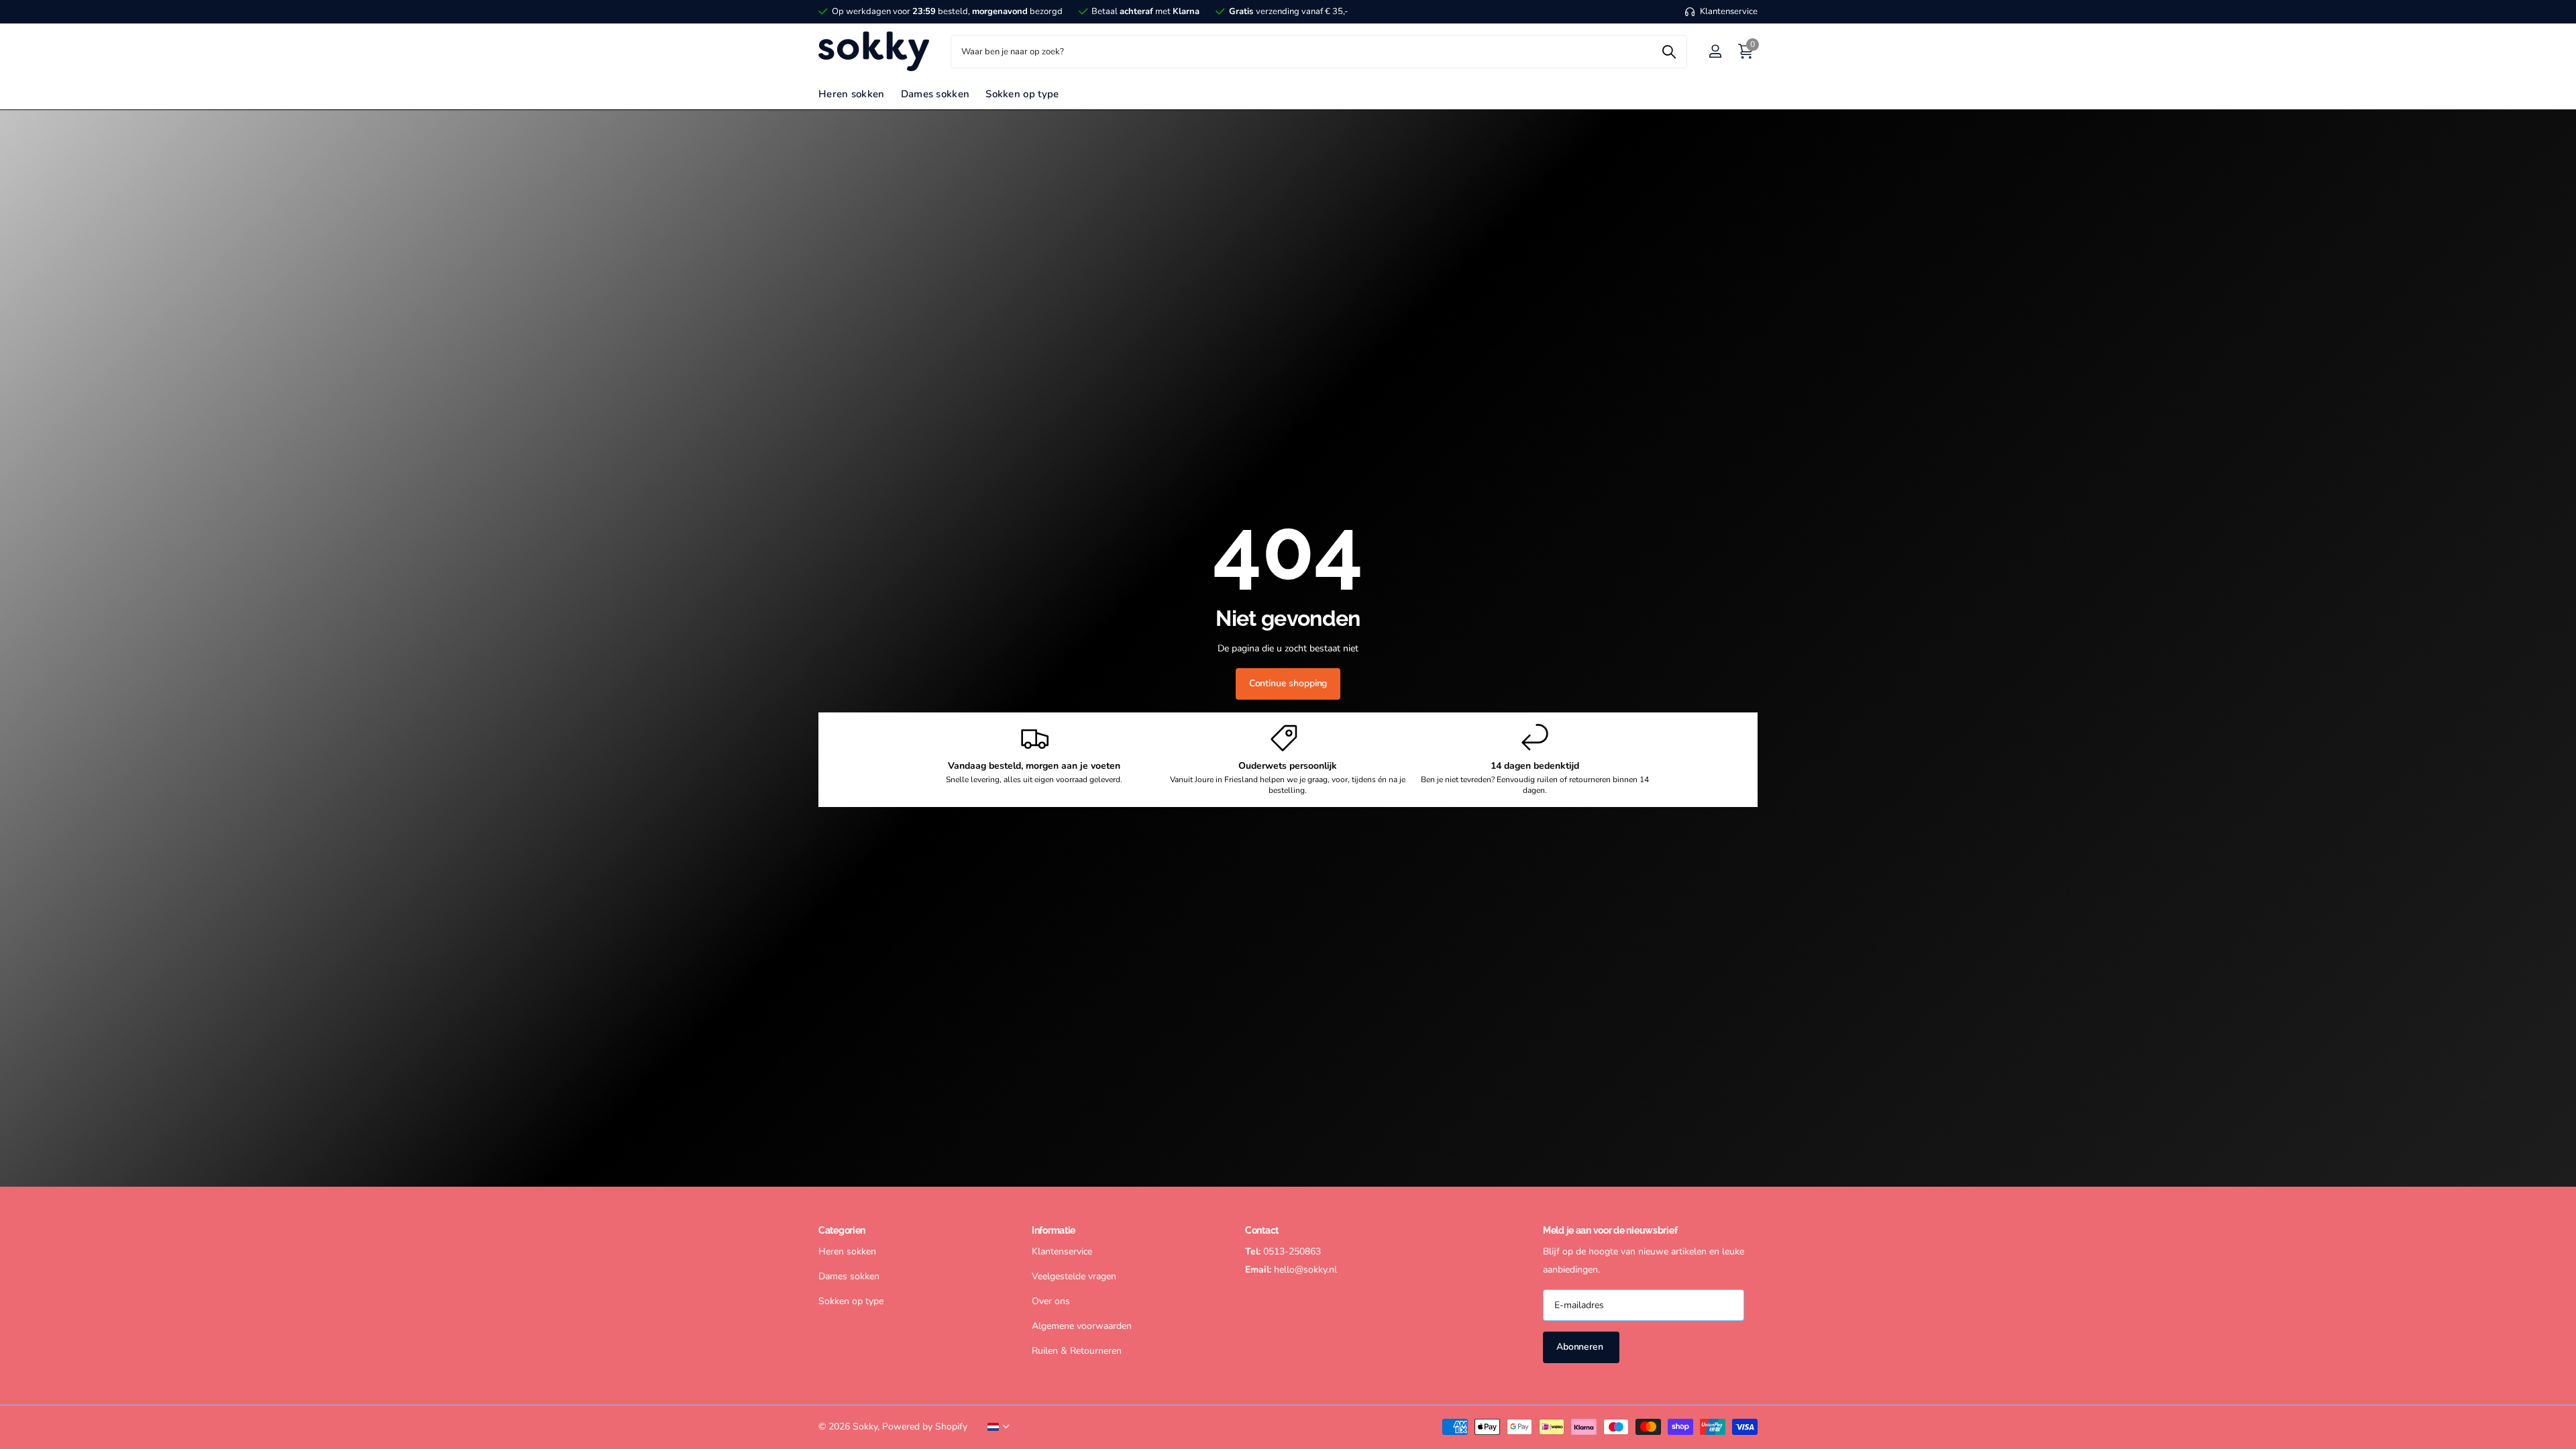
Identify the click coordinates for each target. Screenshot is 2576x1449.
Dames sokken (935, 94)
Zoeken (1669, 52)
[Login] (1715, 51)
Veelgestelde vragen (1074, 1276)
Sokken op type (1022, 94)
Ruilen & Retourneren (1077, 1351)
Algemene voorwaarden (1082, 1326)
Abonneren (1581, 1347)
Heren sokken (852, 94)
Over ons (1051, 1301)
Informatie (1054, 1230)
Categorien (842, 1230)
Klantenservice (1062, 1251)
